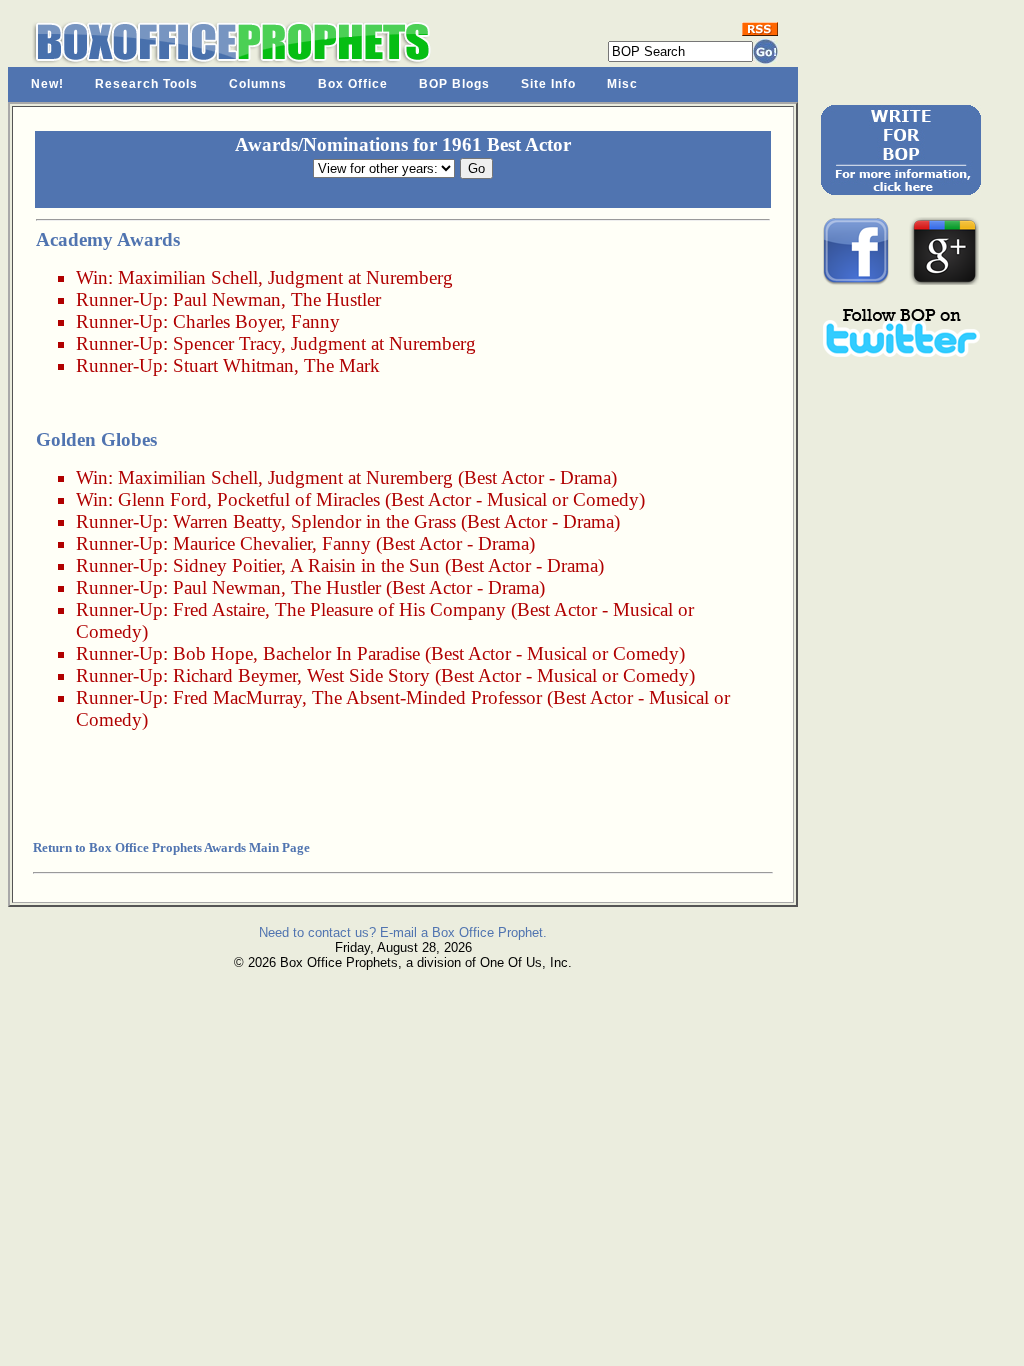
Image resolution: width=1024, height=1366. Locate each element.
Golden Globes (96, 439)
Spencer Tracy (227, 343)
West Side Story (368, 675)
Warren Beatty (227, 521)
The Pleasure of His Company (390, 609)
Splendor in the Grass (373, 521)
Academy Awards (108, 239)
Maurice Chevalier (242, 543)
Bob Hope (213, 653)
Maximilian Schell (188, 277)
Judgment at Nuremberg (360, 277)
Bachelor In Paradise (341, 653)
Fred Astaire (219, 609)
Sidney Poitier (227, 565)
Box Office (353, 84)
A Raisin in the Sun (365, 565)
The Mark (342, 365)
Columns (258, 84)
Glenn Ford (162, 499)
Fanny (315, 321)
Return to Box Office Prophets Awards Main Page (171, 847)
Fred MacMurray (237, 697)
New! (47, 84)
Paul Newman (227, 299)
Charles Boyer (227, 321)
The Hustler (336, 299)
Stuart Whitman (233, 365)
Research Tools (146, 84)
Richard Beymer (235, 675)
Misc (622, 84)
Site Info (548, 84)
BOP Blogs (454, 84)
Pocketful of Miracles (298, 499)
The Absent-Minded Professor (427, 697)
